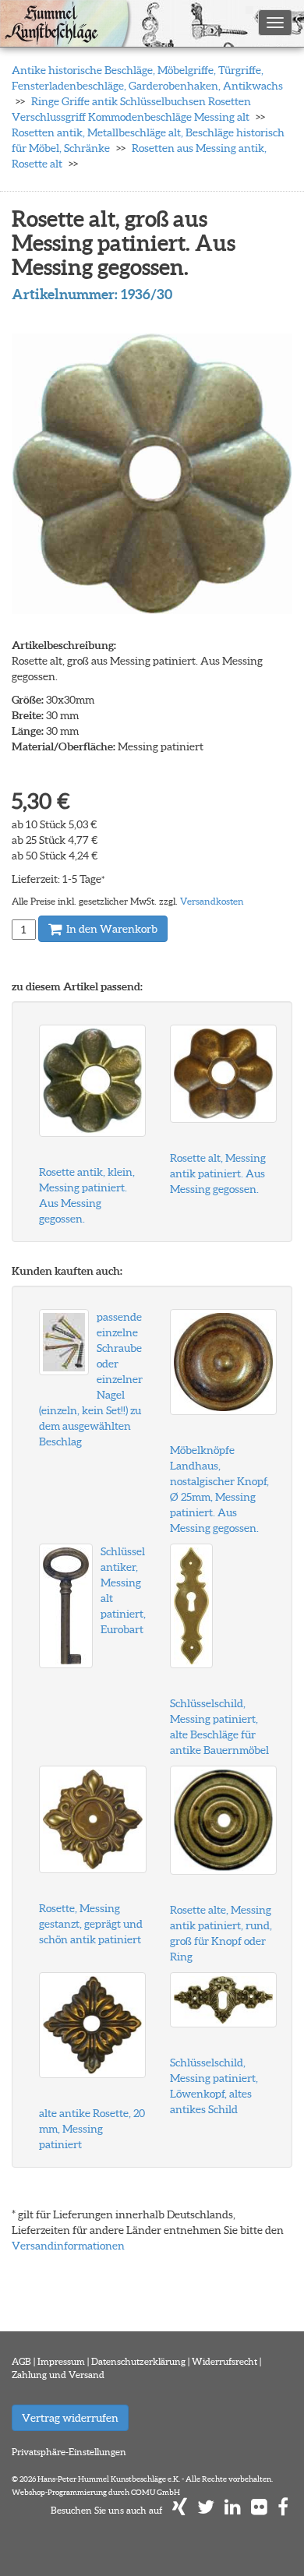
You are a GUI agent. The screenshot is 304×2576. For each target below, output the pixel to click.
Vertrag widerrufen (70, 2418)
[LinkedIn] (233, 2510)
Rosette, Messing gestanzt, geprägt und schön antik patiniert (91, 1924)
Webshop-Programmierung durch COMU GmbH (96, 2492)
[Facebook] (283, 2510)
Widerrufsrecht (224, 2361)
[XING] (180, 2510)
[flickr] (259, 2510)
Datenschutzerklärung (138, 2361)
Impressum (61, 2361)
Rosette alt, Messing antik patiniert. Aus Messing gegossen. (218, 1173)
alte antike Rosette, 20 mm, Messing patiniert (92, 2129)
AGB (21, 2361)
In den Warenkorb (111, 929)
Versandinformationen (68, 2246)
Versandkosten (212, 901)
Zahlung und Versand (58, 2375)
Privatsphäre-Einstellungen (69, 2452)
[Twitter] (206, 2510)
